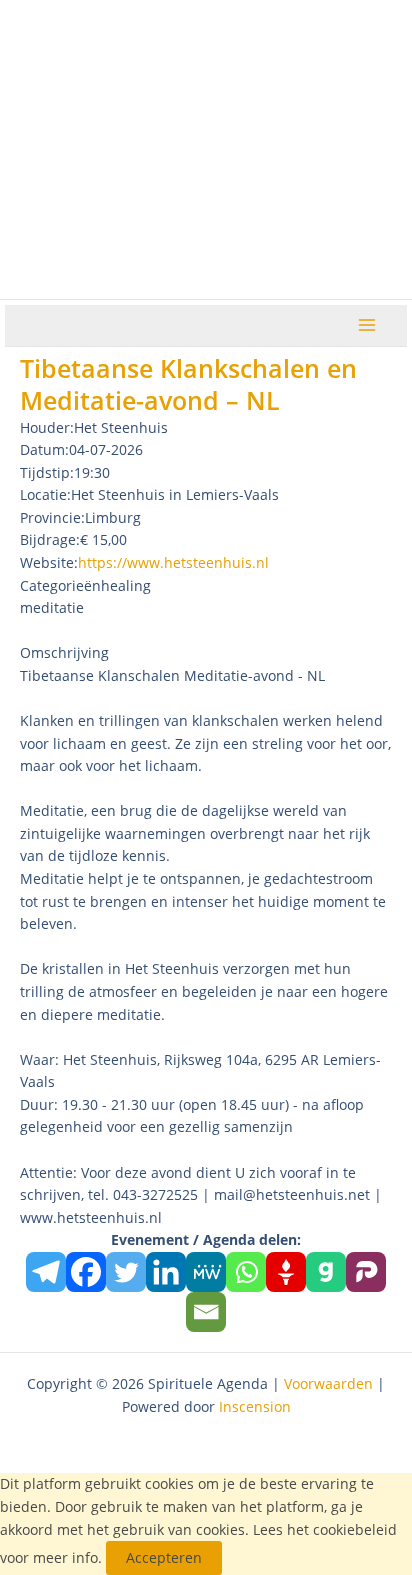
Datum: (44, 449)
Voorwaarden (328, 1383)
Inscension (255, 1406)
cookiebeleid (355, 1529)
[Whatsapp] (246, 1272)
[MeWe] (206, 1272)
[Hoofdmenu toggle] (367, 325)
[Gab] (326, 1272)
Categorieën (60, 585)
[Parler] (366, 1272)
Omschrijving (64, 652)
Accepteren (164, 1557)
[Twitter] (126, 1272)
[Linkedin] (166, 1272)
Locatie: (45, 494)
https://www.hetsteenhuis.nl (173, 562)
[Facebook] (86, 1272)
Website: (49, 562)
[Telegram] (46, 1272)
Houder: (47, 427)
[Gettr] (286, 1272)
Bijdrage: (50, 539)
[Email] (206, 1312)
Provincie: (52, 517)
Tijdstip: (47, 472)
